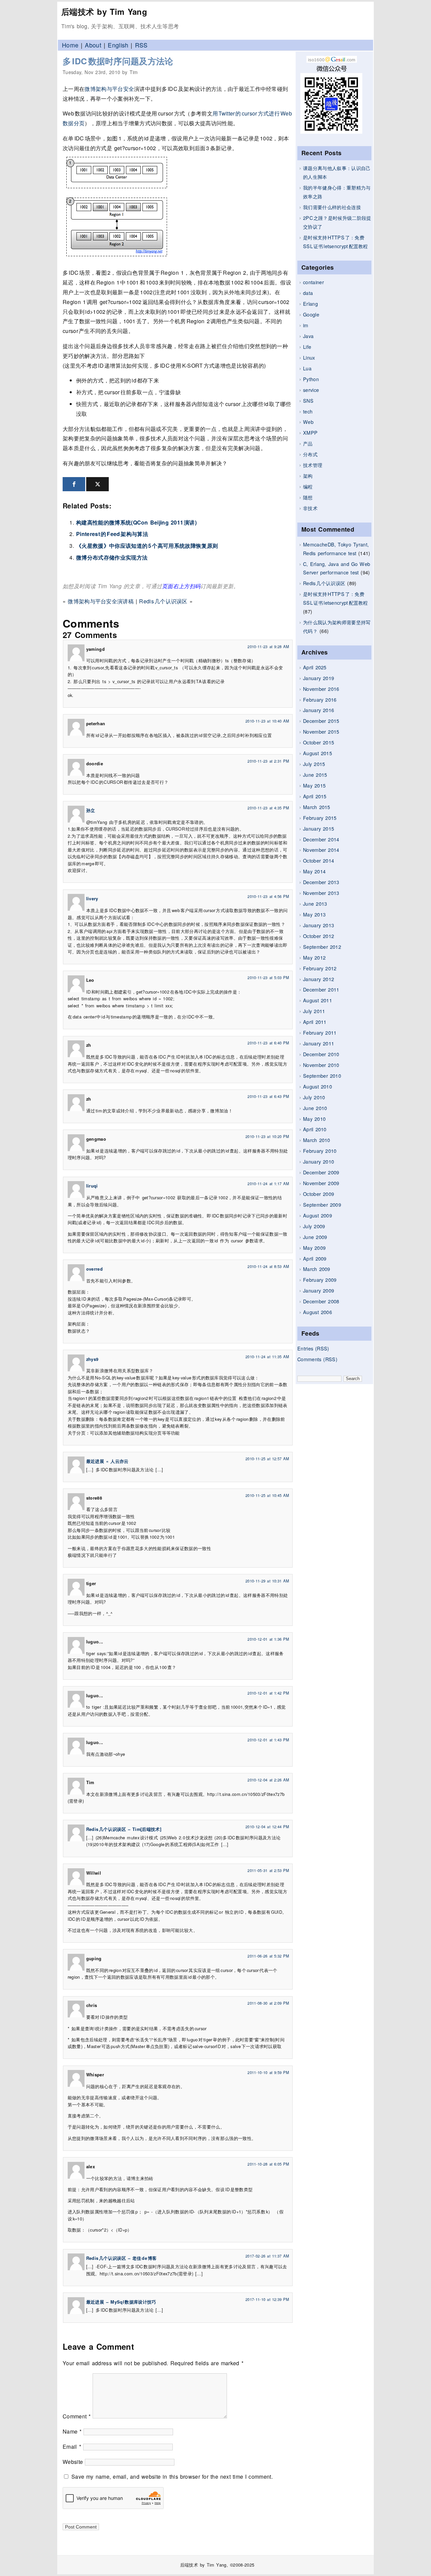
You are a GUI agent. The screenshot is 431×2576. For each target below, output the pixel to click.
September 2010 (322, 1076)
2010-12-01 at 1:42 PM (268, 1693)
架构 (308, 476)
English (118, 45)
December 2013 (321, 882)
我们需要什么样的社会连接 (332, 207)
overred (94, 1269)
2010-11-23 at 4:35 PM (268, 808)
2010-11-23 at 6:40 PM (268, 1043)
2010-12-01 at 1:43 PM (268, 1740)
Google (311, 314)
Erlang (310, 304)
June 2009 (315, 1237)
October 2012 (319, 936)
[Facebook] (74, 484)
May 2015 (314, 785)
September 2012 (322, 947)
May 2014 (314, 871)
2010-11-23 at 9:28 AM (268, 646)
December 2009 (321, 1172)
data (308, 293)
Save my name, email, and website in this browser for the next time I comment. (172, 2477)
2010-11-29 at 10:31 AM (267, 1581)
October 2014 (319, 860)
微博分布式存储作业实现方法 (112, 557)
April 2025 (315, 667)
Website (73, 2462)
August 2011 (318, 1000)
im (306, 325)
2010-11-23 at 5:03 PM (268, 977)
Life (307, 347)
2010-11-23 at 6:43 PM (268, 1096)
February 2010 (320, 1151)
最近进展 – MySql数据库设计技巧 (121, 2302)
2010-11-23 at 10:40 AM (267, 721)
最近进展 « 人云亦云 (107, 1461)
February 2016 (320, 699)
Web (308, 422)
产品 (308, 443)
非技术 (310, 508)
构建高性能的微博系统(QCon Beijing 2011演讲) (136, 522)
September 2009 (322, 1205)
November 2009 (321, 1183)
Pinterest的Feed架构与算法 (112, 534)
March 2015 (317, 807)
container (313, 282)
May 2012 (314, 957)
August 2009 (318, 1215)
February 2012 (320, 968)
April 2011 (315, 1022)
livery (92, 899)
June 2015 (315, 775)
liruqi (92, 1186)
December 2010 (321, 1054)
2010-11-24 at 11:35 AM (267, 1357)
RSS (141, 45)
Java (308, 336)
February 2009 (320, 1280)
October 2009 (319, 1194)
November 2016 (321, 689)
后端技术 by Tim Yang (104, 11)
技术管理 (313, 465)
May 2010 (314, 1119)
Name (72, 2431)
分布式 (310, 454)
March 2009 (317, 1269)
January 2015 (319, 828)
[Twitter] (97, 484)
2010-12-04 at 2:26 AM (268, 1780)
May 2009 (314, 1248)
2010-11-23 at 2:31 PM (268, 761)
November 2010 (321, 1065)
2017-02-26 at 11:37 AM (267, 2256)
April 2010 (315, 1129)
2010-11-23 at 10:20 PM (267, 1136)
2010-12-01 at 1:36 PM (268, 1639)
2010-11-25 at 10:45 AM (267, 1495)
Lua (307, 368)
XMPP (310, 432)
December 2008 (321, 1301)
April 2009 (315, 1258)
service (311, 390)
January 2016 (319, 710)
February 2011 (320, 1032)
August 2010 (318, 1086)
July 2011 (314, 1011)
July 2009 (314, 1226)
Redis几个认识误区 (324, 583)
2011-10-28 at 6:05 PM (268, 2164)
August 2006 (318, 1312)
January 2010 (319, 1161)
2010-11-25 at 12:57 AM (267, 1459)
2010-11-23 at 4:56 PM (268, 896)
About (93, 45)
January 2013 (319, 925)
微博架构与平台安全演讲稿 (101, 601)
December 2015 (321, 721)
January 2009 (319, 1290)
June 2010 (315, 1108)
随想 (308, 497)
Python (311, 379)
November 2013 (321, 893)
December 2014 (321, 839)
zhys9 (92, 1359)
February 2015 (320, 818)
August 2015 (318, 753)
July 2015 (314, 764)
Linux (309, 357)
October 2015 (319, 742)
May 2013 (314, 914)
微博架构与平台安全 (109, 89)
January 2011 (319, 1043)
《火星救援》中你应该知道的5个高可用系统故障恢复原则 (147, 546)
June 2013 (315, 904)
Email (72, 2447)
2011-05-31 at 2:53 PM (268, 1870)
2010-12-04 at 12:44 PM (267, 1827)
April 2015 (315, 796)
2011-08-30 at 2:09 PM (268, 2003)
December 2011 (321, 989)
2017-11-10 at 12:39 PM (267, 2299)
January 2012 (319, 979)
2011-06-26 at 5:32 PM (268, 1956)
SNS (308, 400)
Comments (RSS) (317, 1359)
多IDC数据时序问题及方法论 (118, 61)
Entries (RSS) (313, 1348)
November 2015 (321, 731)
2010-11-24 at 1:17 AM (268, 1183)
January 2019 (319, 678)
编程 (308, 486)
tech (308, 411)
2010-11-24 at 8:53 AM (268, 1266)
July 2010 (314, 1097)
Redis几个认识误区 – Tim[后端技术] (124, 1829)
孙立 (91, 810)
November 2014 (321, 850)
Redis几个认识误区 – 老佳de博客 (121, 2258)
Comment (77, 2416)
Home (70, 45)
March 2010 (317, 1140)
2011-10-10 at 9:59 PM (268, 2072)
